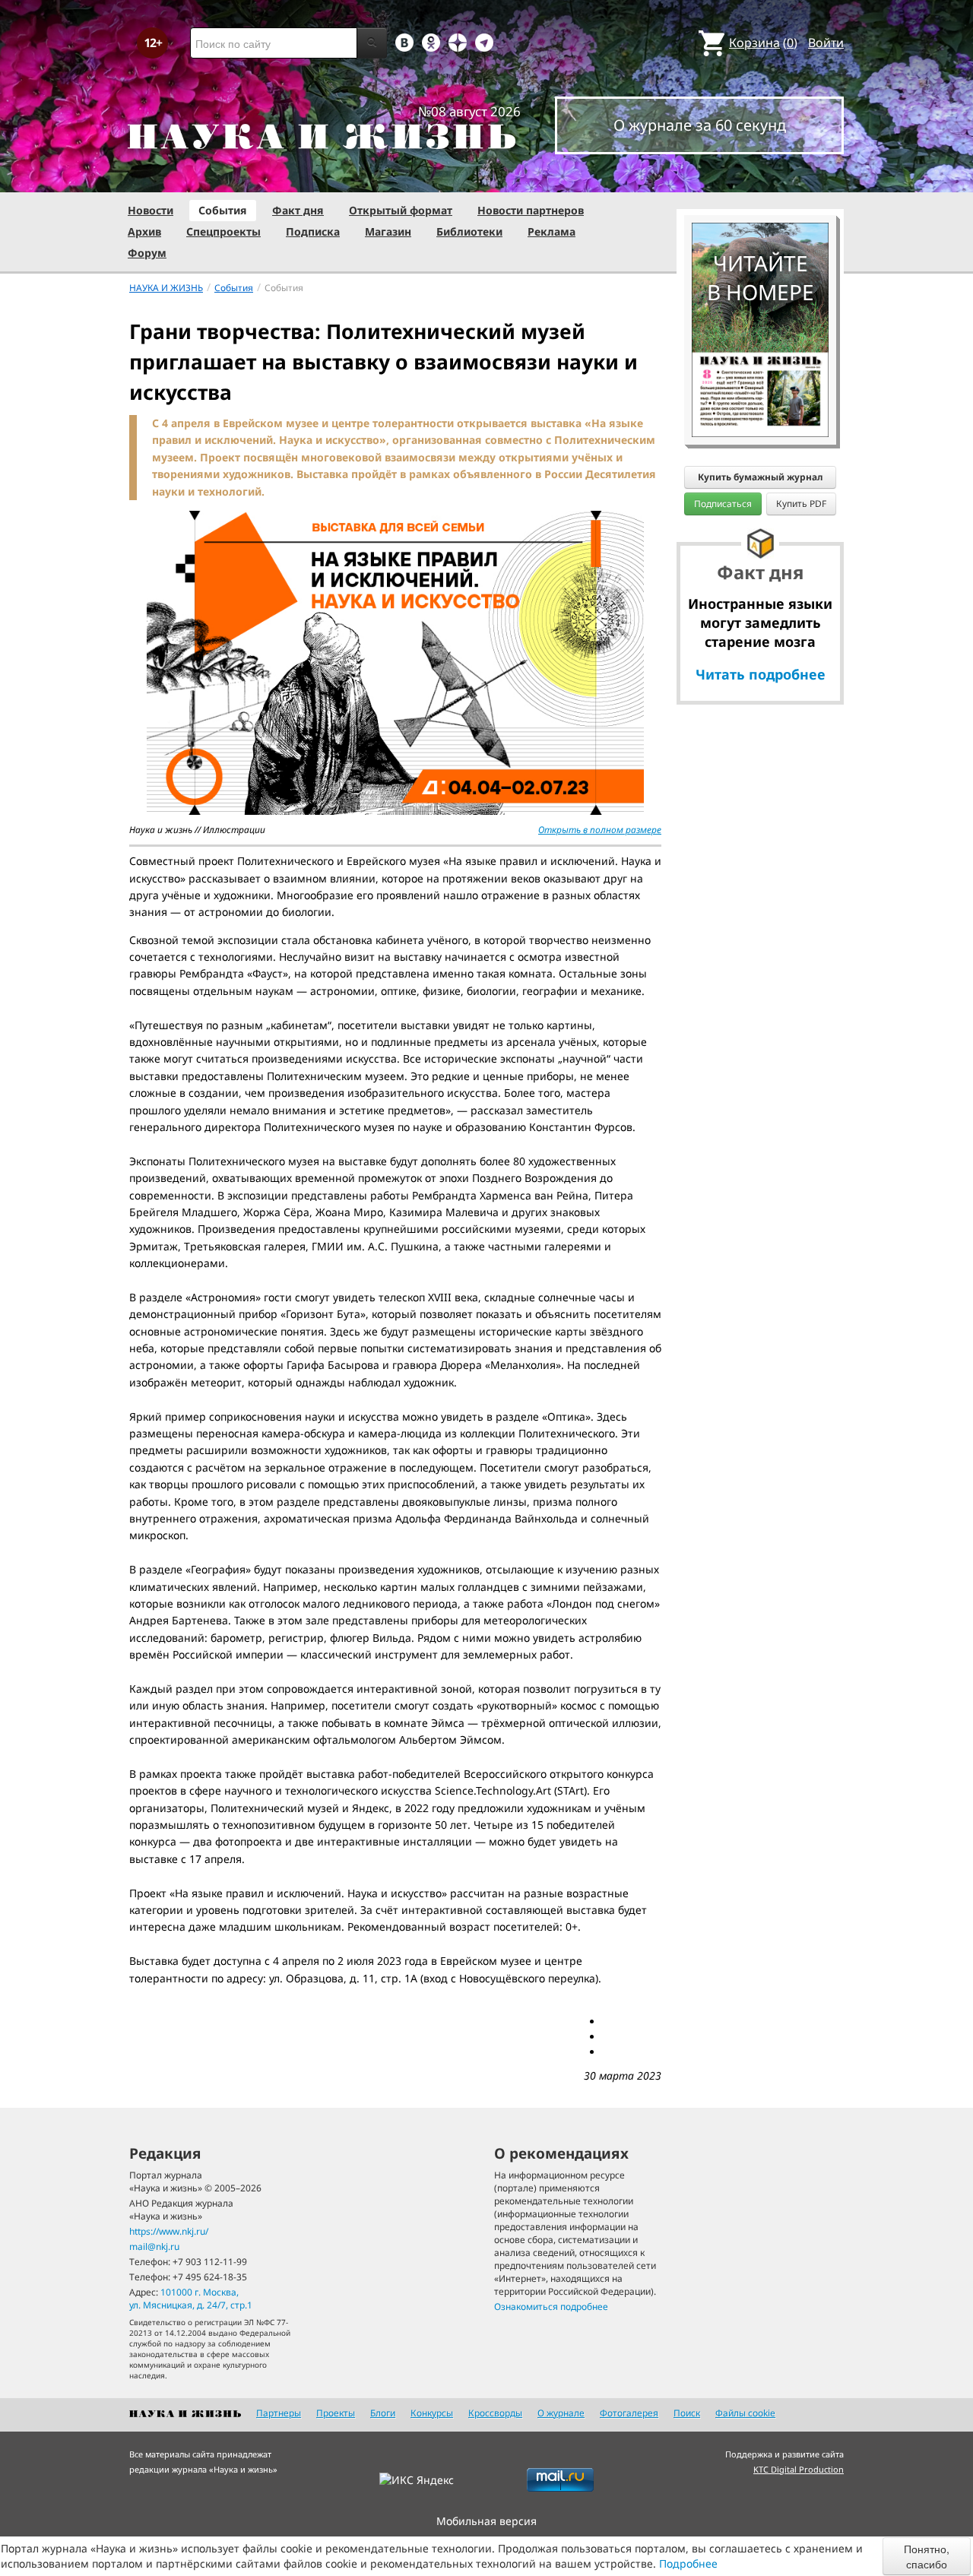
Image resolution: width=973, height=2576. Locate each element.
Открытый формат (401, 210)
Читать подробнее (761, 674)
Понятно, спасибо (927, 2556)
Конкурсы (432, 2413)
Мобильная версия (486, 2521)
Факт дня (298, 210)
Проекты (336, 2413)
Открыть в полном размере (600, 830)
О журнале (561, 2413)
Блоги (383, 2413)
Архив (144, 231)
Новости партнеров (531, 210)
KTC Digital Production (799, 2469)
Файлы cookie (745, 2413)
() (763, 43)
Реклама (551, 231)
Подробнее (688, 2563)
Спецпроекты (223, 231)
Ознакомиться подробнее (551, 2307)
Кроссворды (495, 2413)
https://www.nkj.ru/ (169, 2231)
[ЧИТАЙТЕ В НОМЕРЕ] (760, 179)
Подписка (313, 231)
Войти (826, 43)
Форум (147, 253)
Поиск (687, 2413)
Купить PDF (801, 504)
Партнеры (279, 2413)
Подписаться (723, 504)
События (223, 210)
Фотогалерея (629, 2413)
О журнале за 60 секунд (700, 125)
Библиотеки (469, 231)
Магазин (388, 231)
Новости (151, 210)
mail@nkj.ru (154, 2246)
